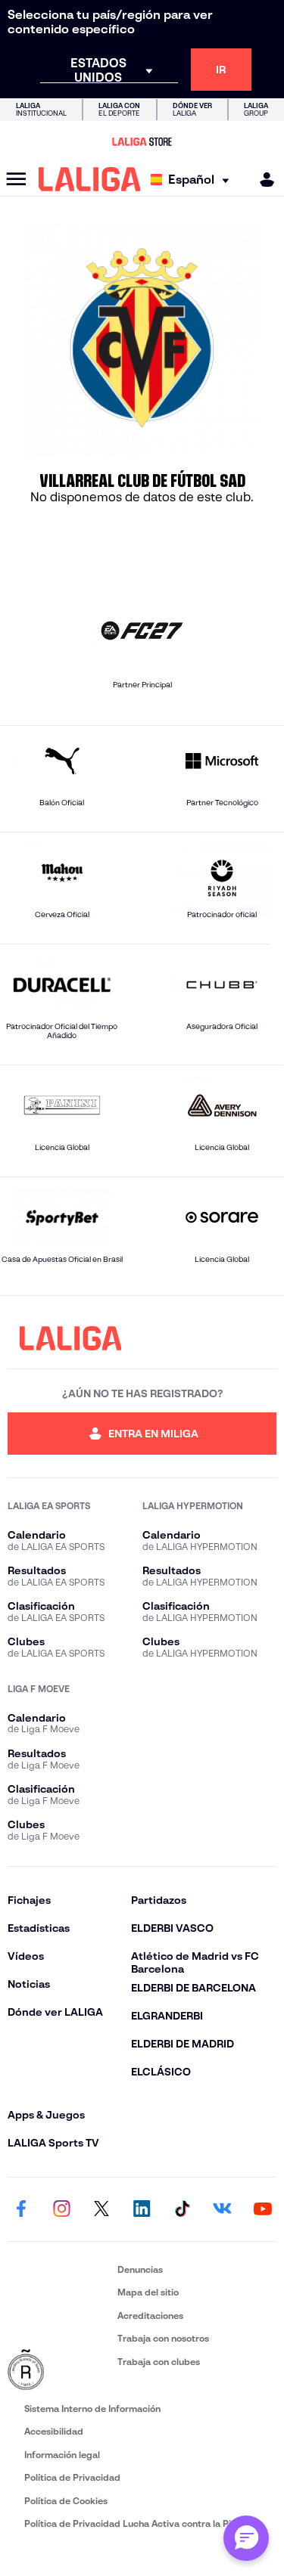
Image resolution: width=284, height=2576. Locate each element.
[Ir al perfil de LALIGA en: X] (101, 2209)
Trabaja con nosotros (163, 2338)
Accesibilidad (54, 2431)
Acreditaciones (150, 2316)
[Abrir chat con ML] (246, 2538)
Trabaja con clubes (159, 2362)
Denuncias (140, 2269)
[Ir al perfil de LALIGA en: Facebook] (21, 2209)
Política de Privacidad (72, 2477)
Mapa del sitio (148, 2292)
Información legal (62, 2455)
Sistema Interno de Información (92, 2409)
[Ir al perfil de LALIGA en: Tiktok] (183, 2209)
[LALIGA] (90, 179)
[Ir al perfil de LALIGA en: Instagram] (61, 2209)
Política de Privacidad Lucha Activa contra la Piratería (142, 2523)
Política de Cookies (66, 2501)
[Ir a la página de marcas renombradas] (59, 2370)
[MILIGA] (262, 180)
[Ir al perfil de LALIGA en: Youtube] (263, 2209)
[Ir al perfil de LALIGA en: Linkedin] (142, 2209)
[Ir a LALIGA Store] (142, 141)
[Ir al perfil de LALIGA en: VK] (223, 2209)
